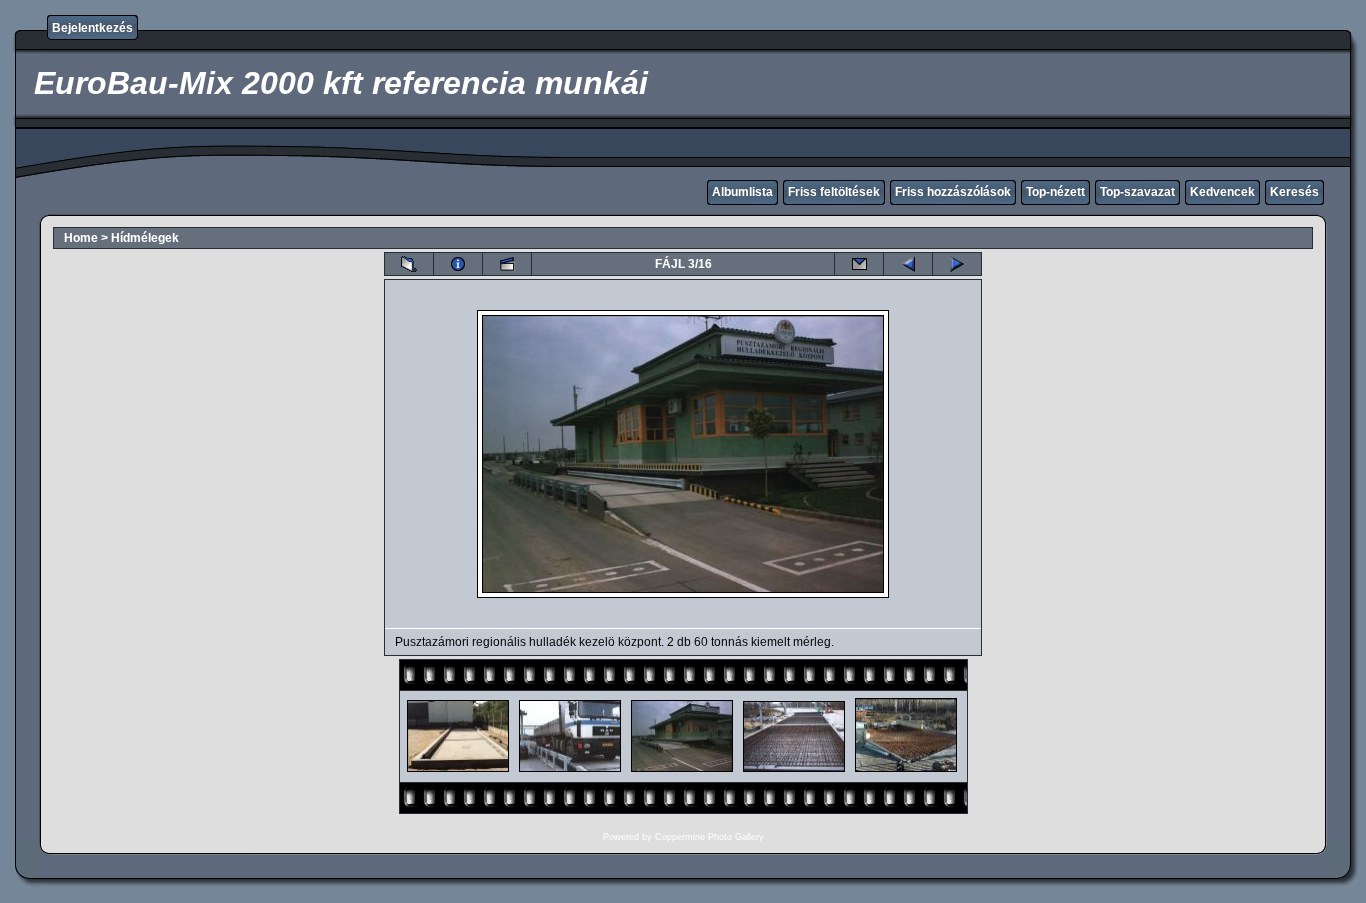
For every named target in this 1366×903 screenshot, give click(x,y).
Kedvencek (1222, 192)
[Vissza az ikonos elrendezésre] (409, 264)
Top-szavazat (1137, 192)
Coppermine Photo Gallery (709, 837)
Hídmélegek (145, 238)
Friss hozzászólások (953, 192)
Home (81, 238)
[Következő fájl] (957, 264)
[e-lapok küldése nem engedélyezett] (859, 264)
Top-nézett (1055, 192)
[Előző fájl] (908, 264)
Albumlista (742, 192)
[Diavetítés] (507, 264)
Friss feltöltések (834, 192)
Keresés (1294, 192)
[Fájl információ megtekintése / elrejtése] (458, 264)
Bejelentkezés (92, 28)
